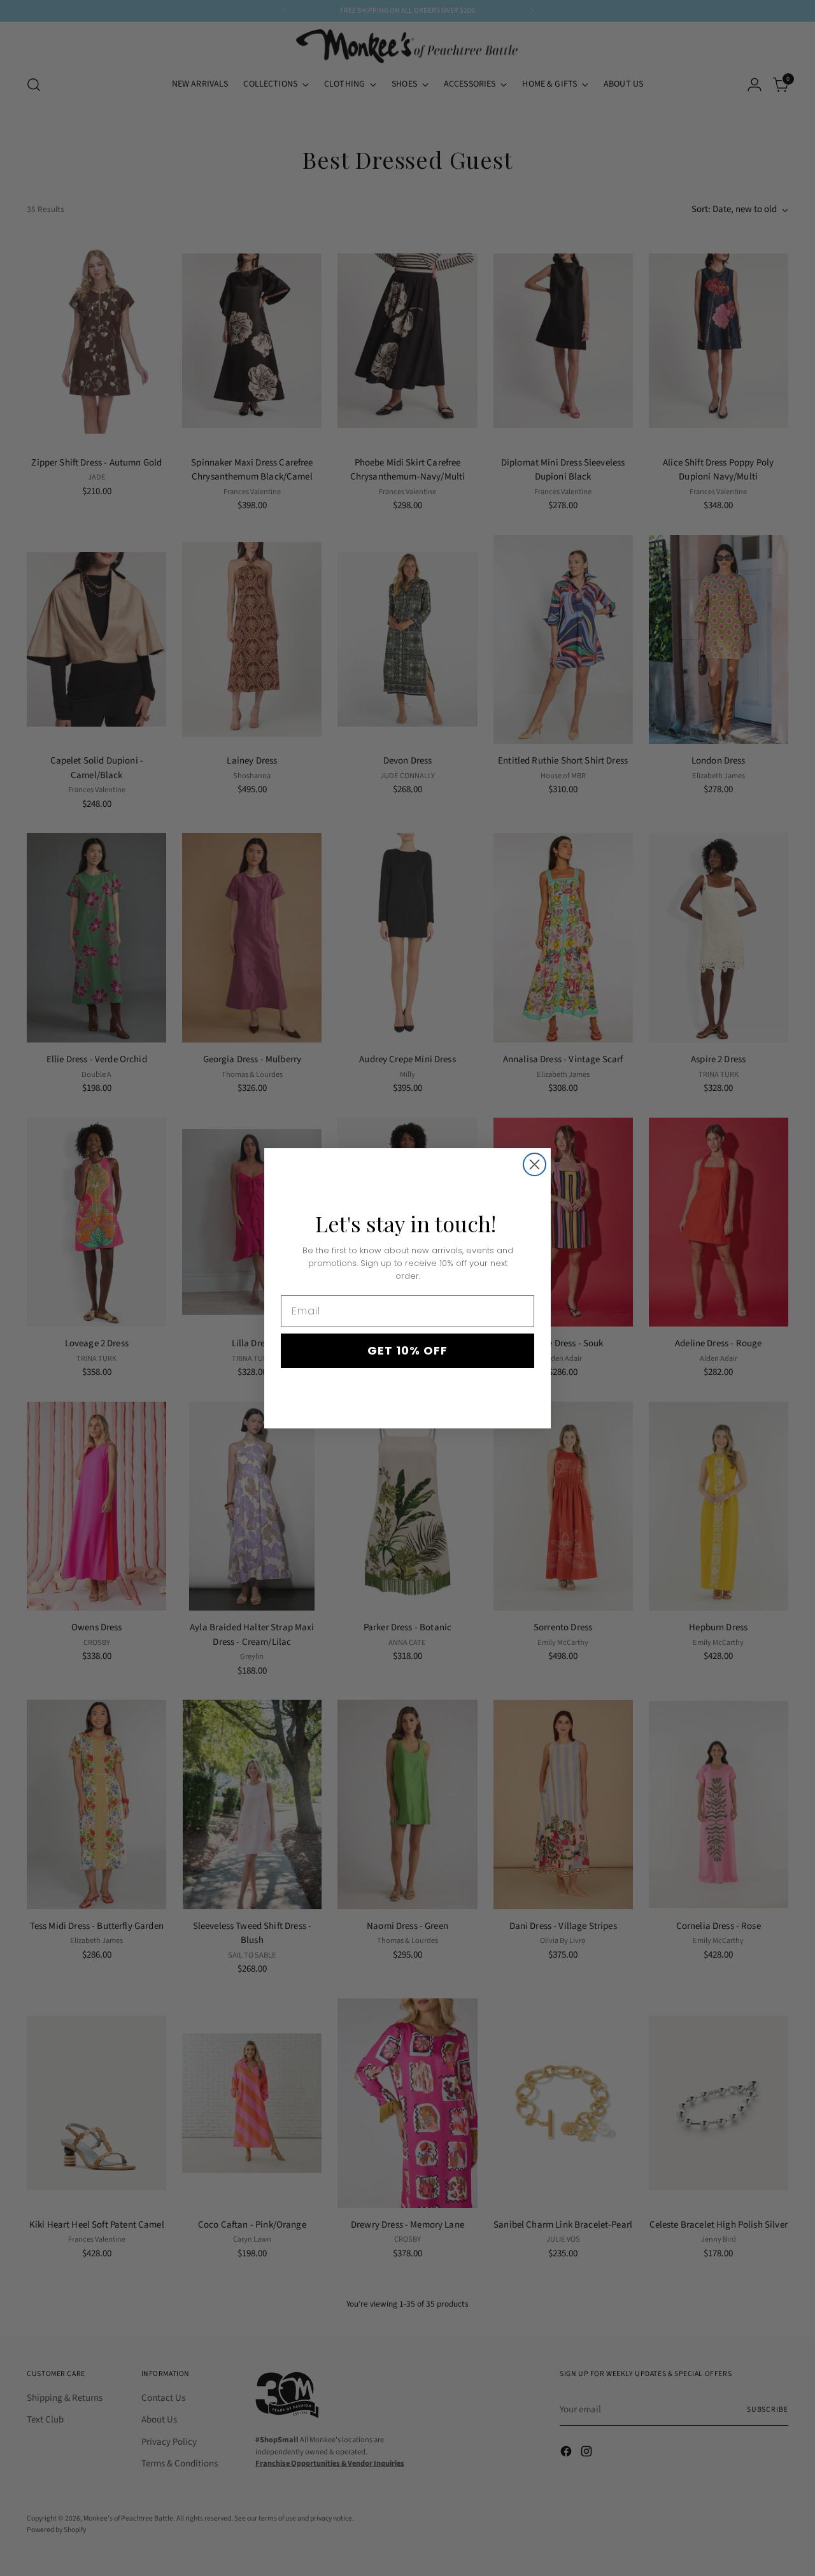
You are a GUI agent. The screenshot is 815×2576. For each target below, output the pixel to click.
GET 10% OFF (407, 1350)
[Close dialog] (535, 1164)
